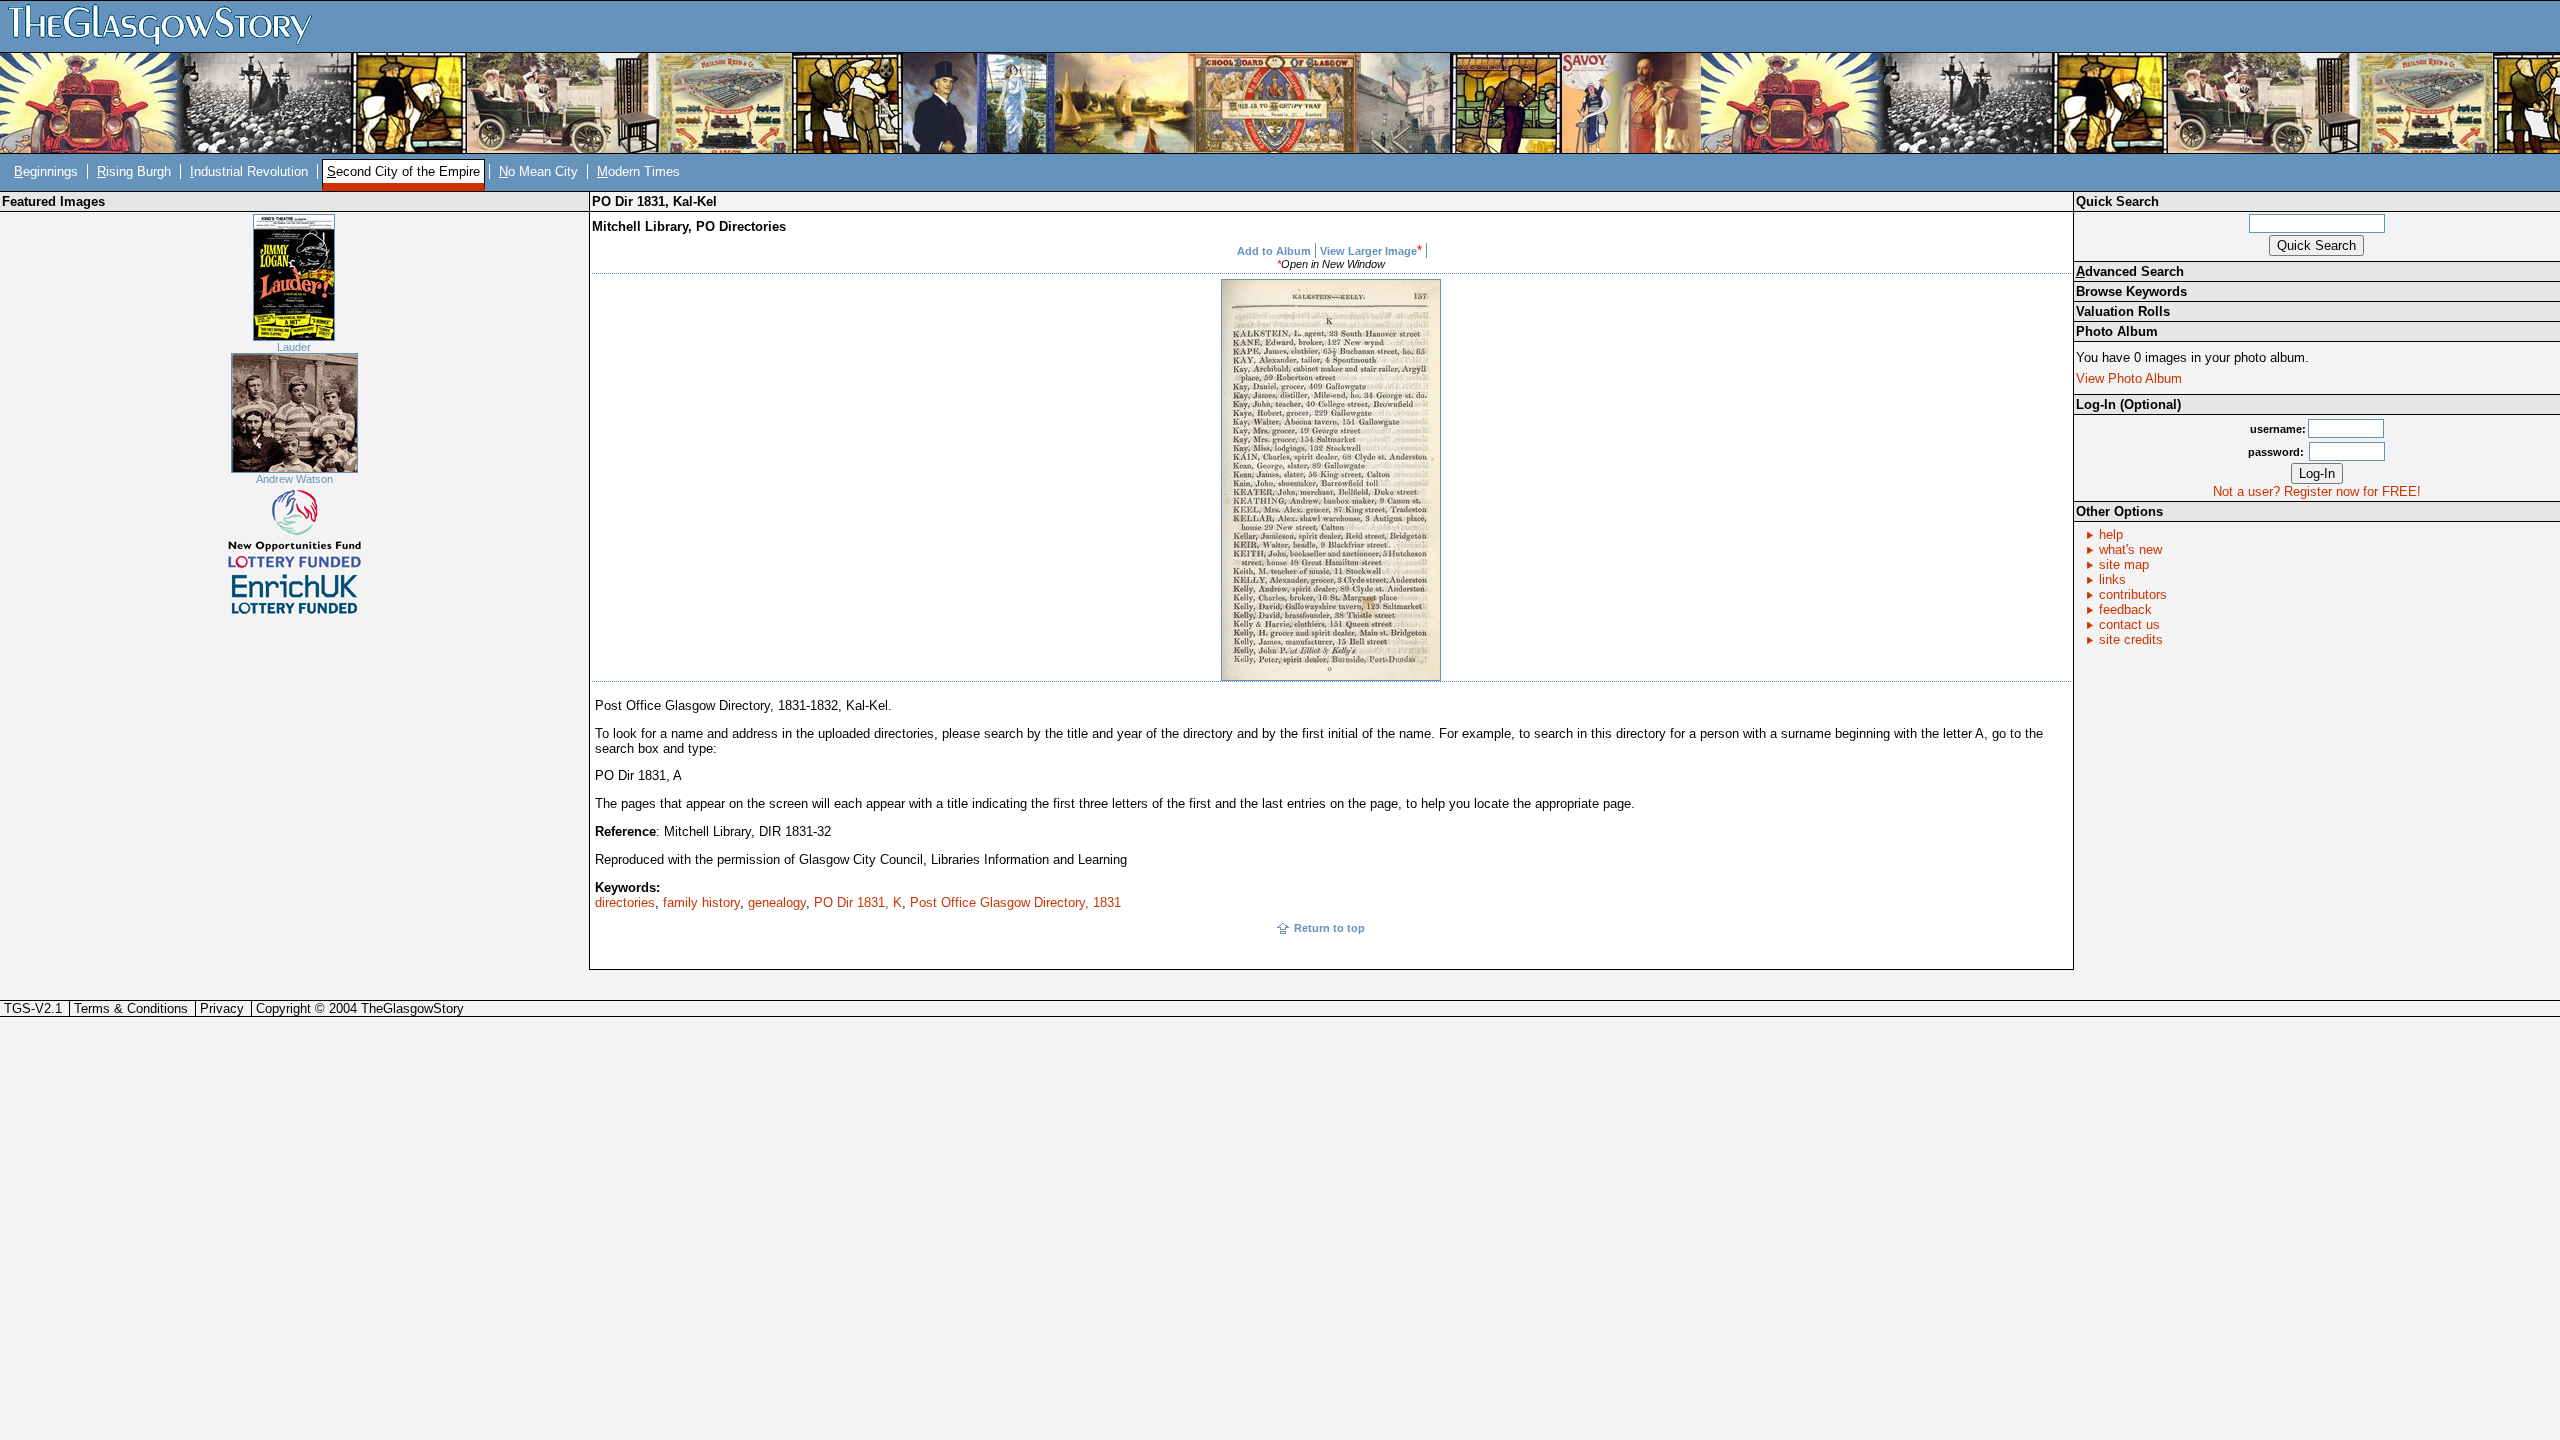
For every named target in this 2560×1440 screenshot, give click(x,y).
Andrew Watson (294, 479)
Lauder (294, 347)
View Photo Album (2129, 378)
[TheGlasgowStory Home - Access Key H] (167, 25)
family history (701, 902)
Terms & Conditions (131, 1008)
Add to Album (1274, 251)
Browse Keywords (2131, 291)
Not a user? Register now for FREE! (2317, 491)
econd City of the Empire (403, 171)
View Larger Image (1368, 251)
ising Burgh (134, 171)
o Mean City (538, 171)
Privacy (222, 1008)
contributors (2133, 594)
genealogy (777, 902)
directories (625, 902)
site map (2124, 564)
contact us (2129, 624)
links (2112, 579)
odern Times (638, 171)
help (2111, 534)
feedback (2125, 609)
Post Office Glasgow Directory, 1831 (1015, 902)
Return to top (1329, 928)
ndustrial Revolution (249, 171)
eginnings (46, 171)
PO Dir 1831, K (858, 902)
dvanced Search (2130, 271)
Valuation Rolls (2123, 311)
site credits (2131, 639)
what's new (2130, 549)
